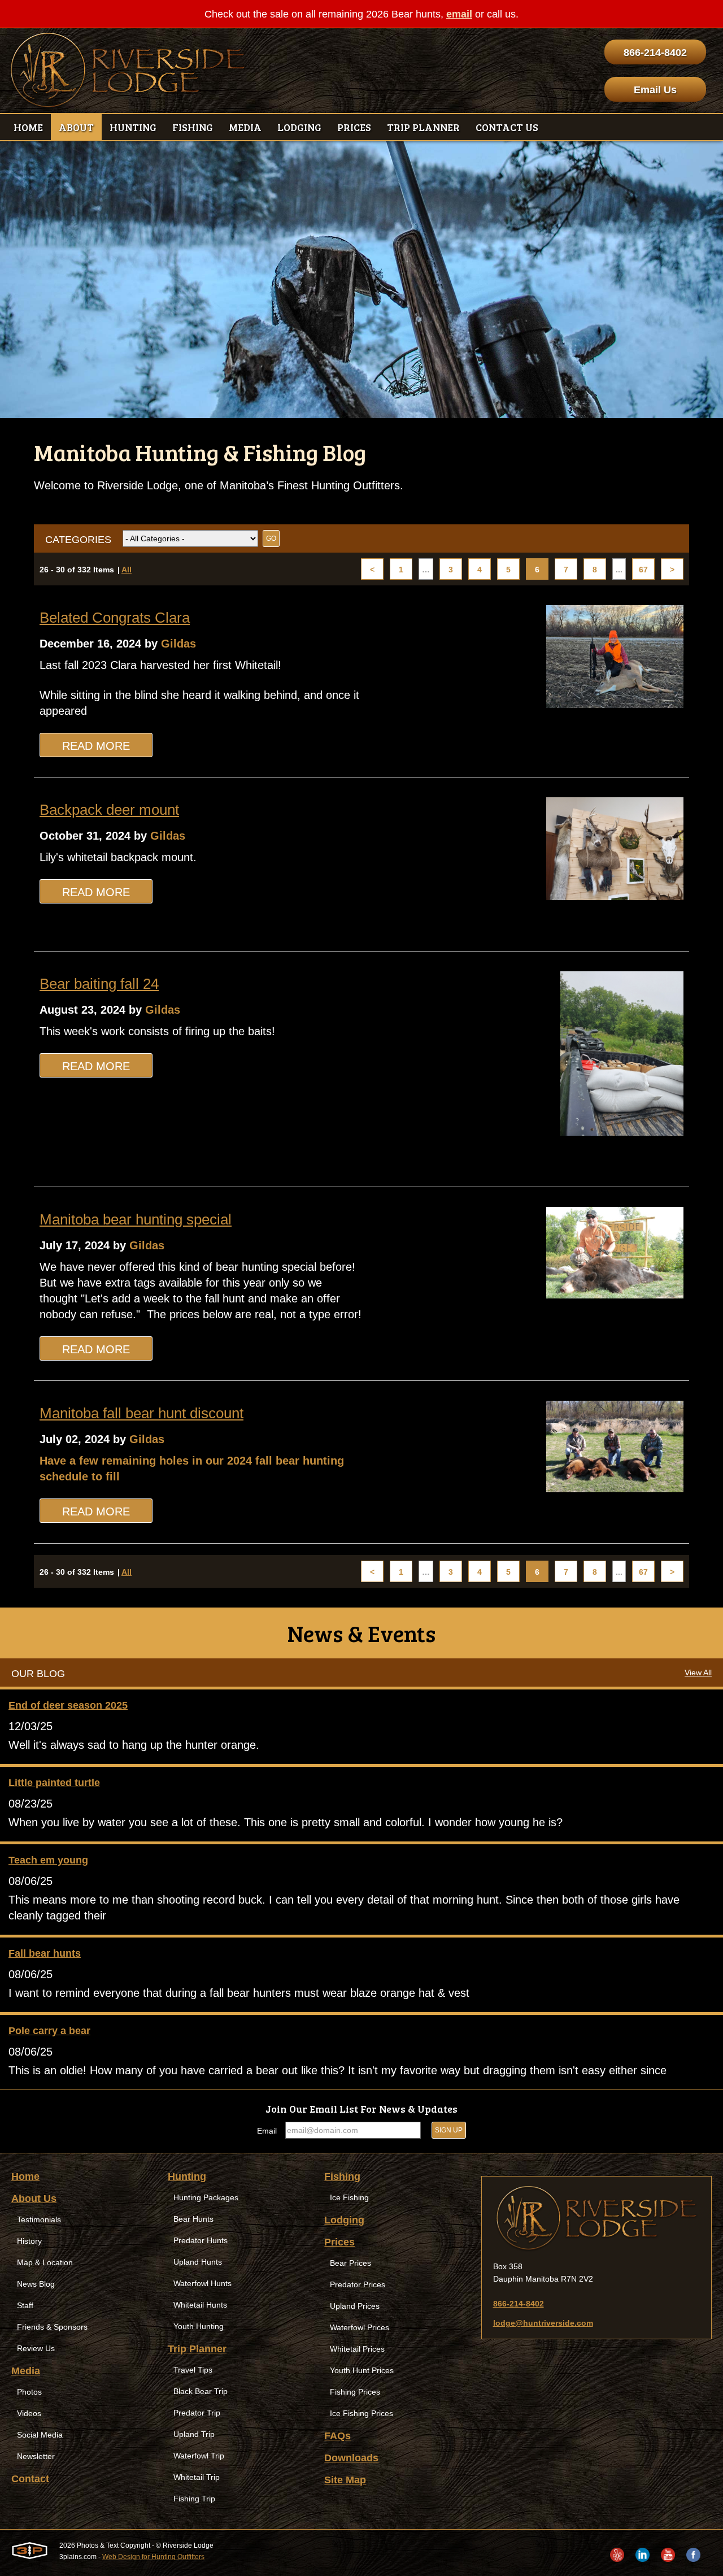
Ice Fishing (349, 2197)
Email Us (655, 90)
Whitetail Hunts (200, 2305)
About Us (34, 2199)
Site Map (345, 2480)
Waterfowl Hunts (202, 2283)
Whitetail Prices (357, 2349)
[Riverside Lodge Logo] (128, 71)
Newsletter (36, 2456)
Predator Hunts (201, 2240)
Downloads (351, 2458)
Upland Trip (194, 2434)
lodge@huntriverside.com (543, 2323)
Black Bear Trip (201, 2391)
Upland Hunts (198, 2262)
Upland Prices (355, 2306)
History (29, 2241)
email (459, 14)
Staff (25, 2305)
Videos (29, 2413)
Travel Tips (193, 2370)
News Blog (36, 2284)
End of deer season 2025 (68, 1705)
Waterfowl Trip (199, 2456)
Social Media (40, 2435)
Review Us (36, 2348)
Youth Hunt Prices (362, 2370)
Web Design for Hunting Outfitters (153, 2557)
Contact (30, 2479)
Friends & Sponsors (52, 2327)
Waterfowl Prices (360, 2327)
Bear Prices (350, 2263)
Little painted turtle (54, 1783)
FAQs (337, 2436)
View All (698, 1673)
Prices (339, 2242)
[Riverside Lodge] (596, 2218)
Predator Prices (358, 2284)
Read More (96, 746)
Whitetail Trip (197, 2477)
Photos (29, 2392)
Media (26, 2371)
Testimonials (39, 2219)
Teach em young (48, 1860)
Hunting (187, 2177)
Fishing (342, 2177)
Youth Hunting (199, 2326)
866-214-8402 (655, 53)
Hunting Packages (206, 2197)
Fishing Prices (355, 2392)
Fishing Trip (194, 2499)
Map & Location (45, 2262)
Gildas (178, 644)
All (127, 570)
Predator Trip (197, 2413)
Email (267, 2131)
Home (25, 2177)
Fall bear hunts (45, 1953)
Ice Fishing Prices (361, 2413)
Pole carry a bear (49, 2031)
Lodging (344, 2220)
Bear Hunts (193, 2219)
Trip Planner (197, 2349)
